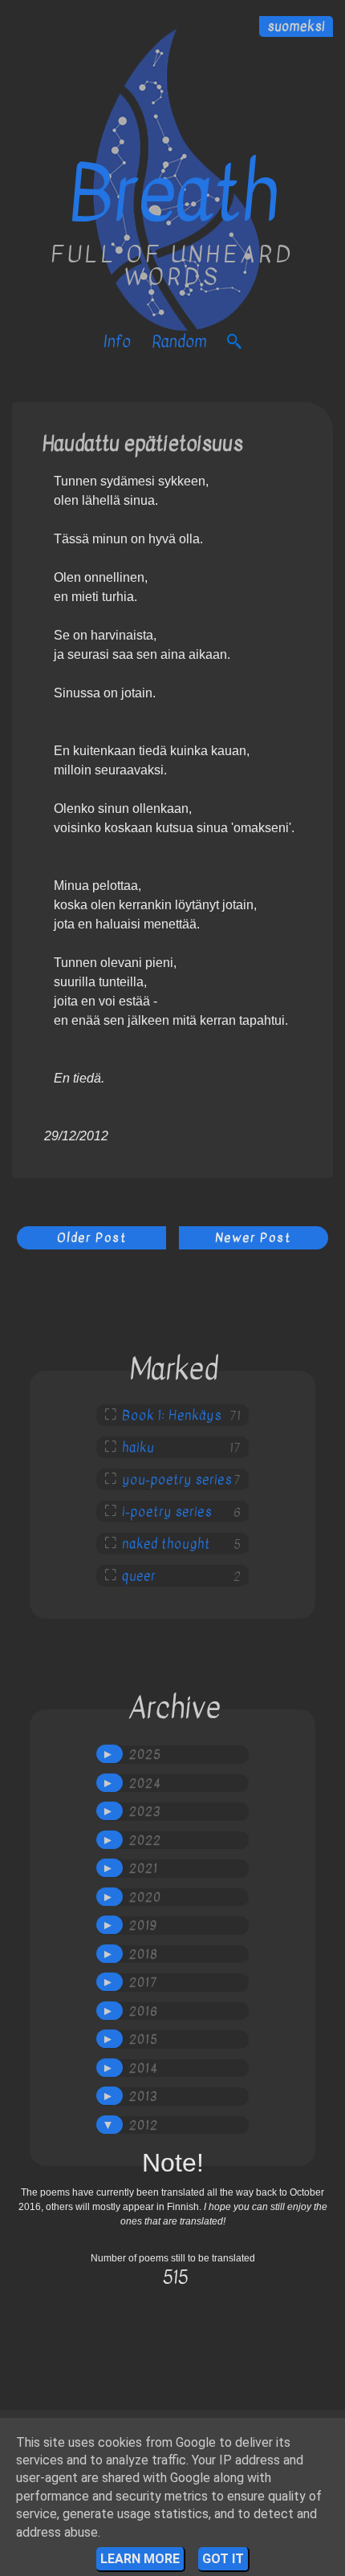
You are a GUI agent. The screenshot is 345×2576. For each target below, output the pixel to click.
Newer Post (253, 1237)
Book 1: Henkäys (172, 1416)
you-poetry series (177, 1480)
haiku (138, 1448)
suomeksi (296, 26)
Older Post (92, 1237)
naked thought (166, 1544)
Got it (223, 2559)
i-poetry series (167, 1512)
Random (179, 341)
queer (139, 1576)
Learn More (140, 2559)
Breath (173, 194)
